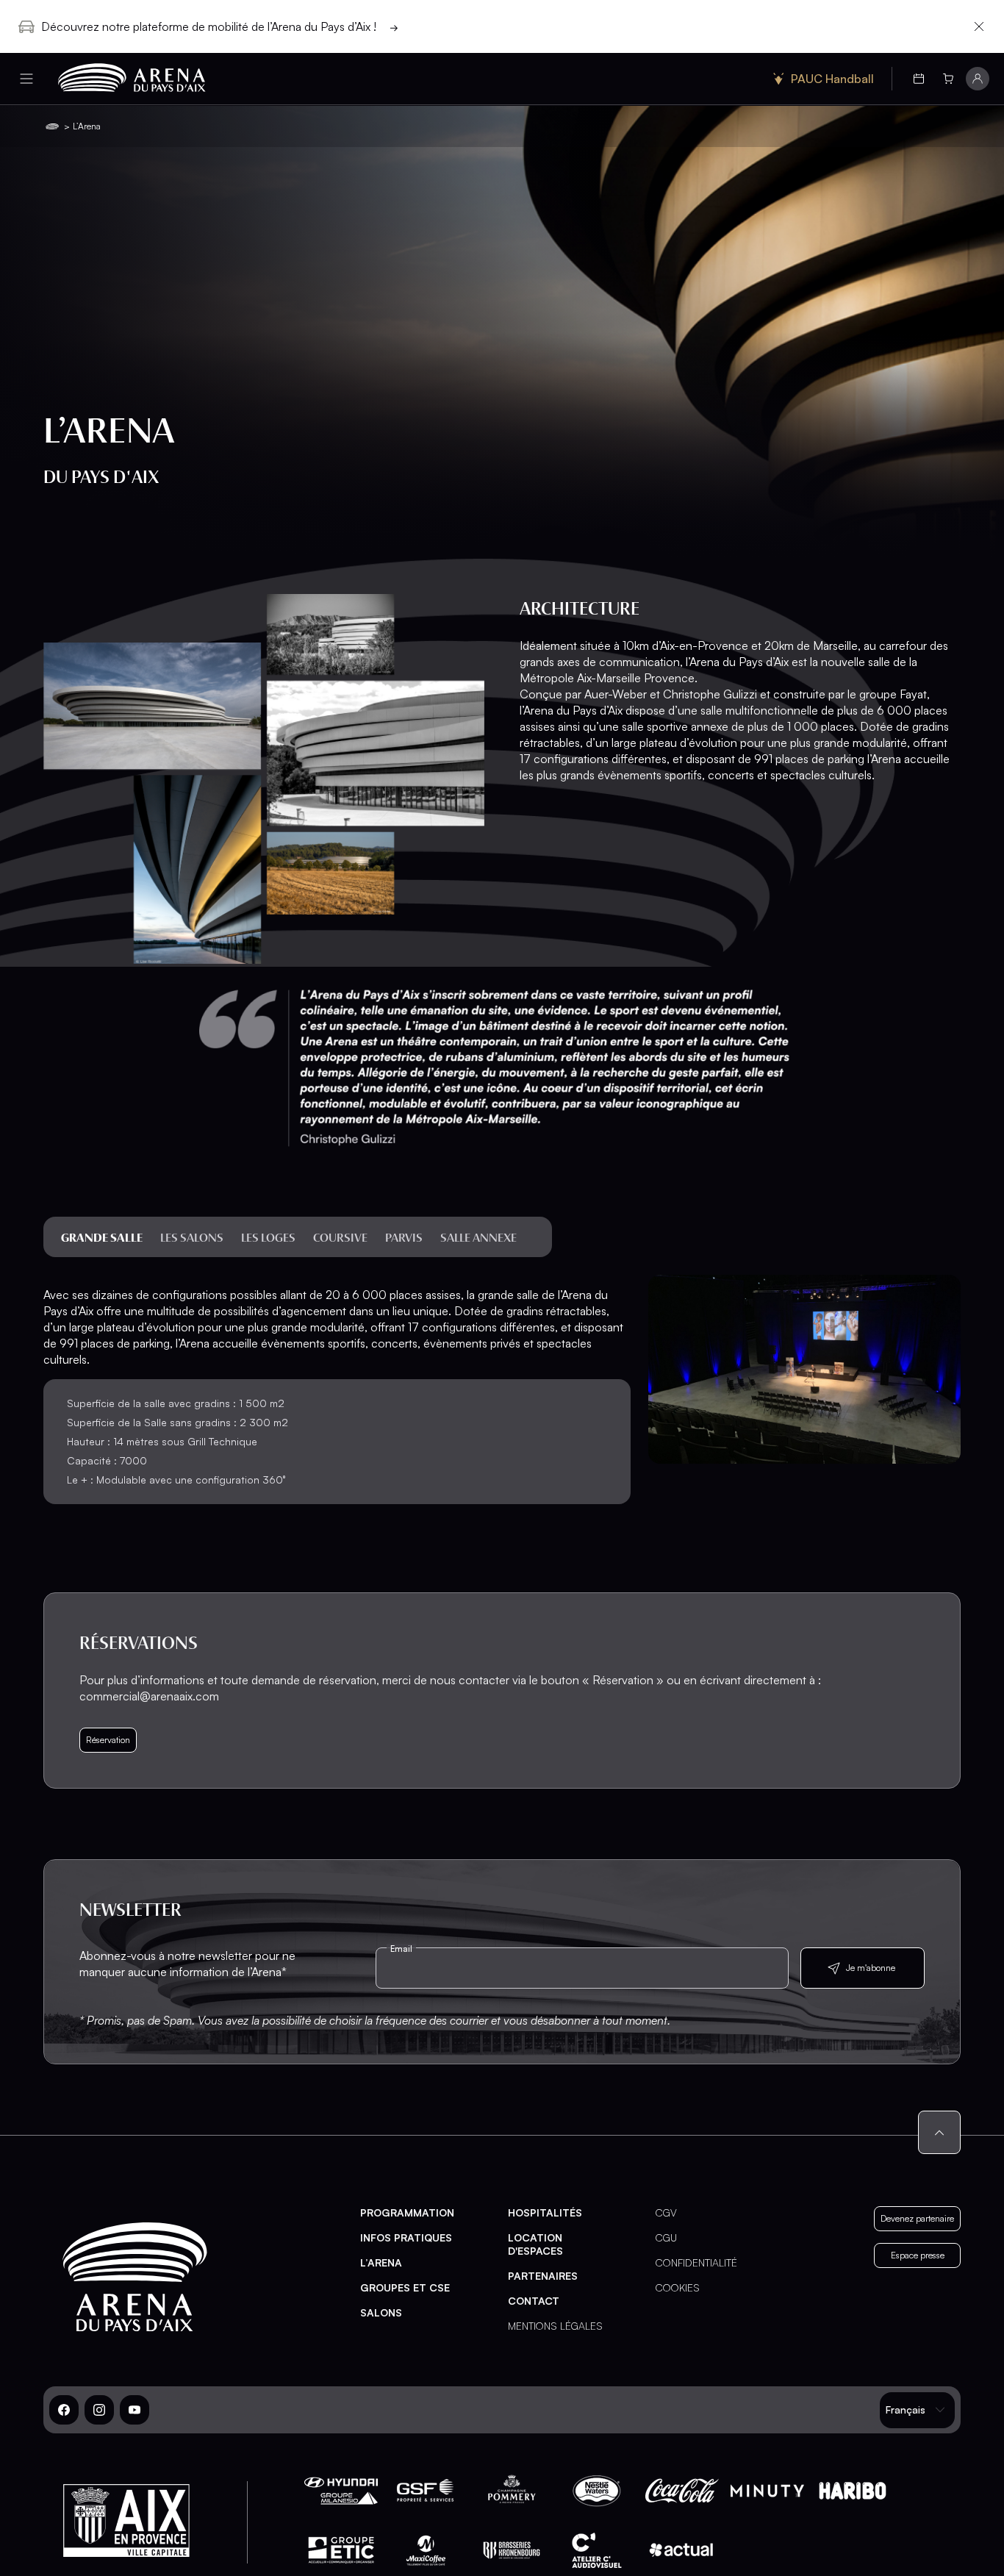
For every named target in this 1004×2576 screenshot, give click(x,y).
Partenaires (543, 2276)
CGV (666, 2212)
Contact (534, 2301)
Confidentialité (696, 2262)
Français (906, 2409)
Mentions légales (555, 2326)
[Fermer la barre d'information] (979, 26)
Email (401, 1949)
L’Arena (381, 2262)
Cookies (678, 2287)
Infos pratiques (406, 2237)
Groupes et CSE (405, 2287)
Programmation (407, 2212)
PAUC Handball (832, 79)
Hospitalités (545, 2212)
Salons (381, 2312)
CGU (666, 2237)
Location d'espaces (535, 2244)
